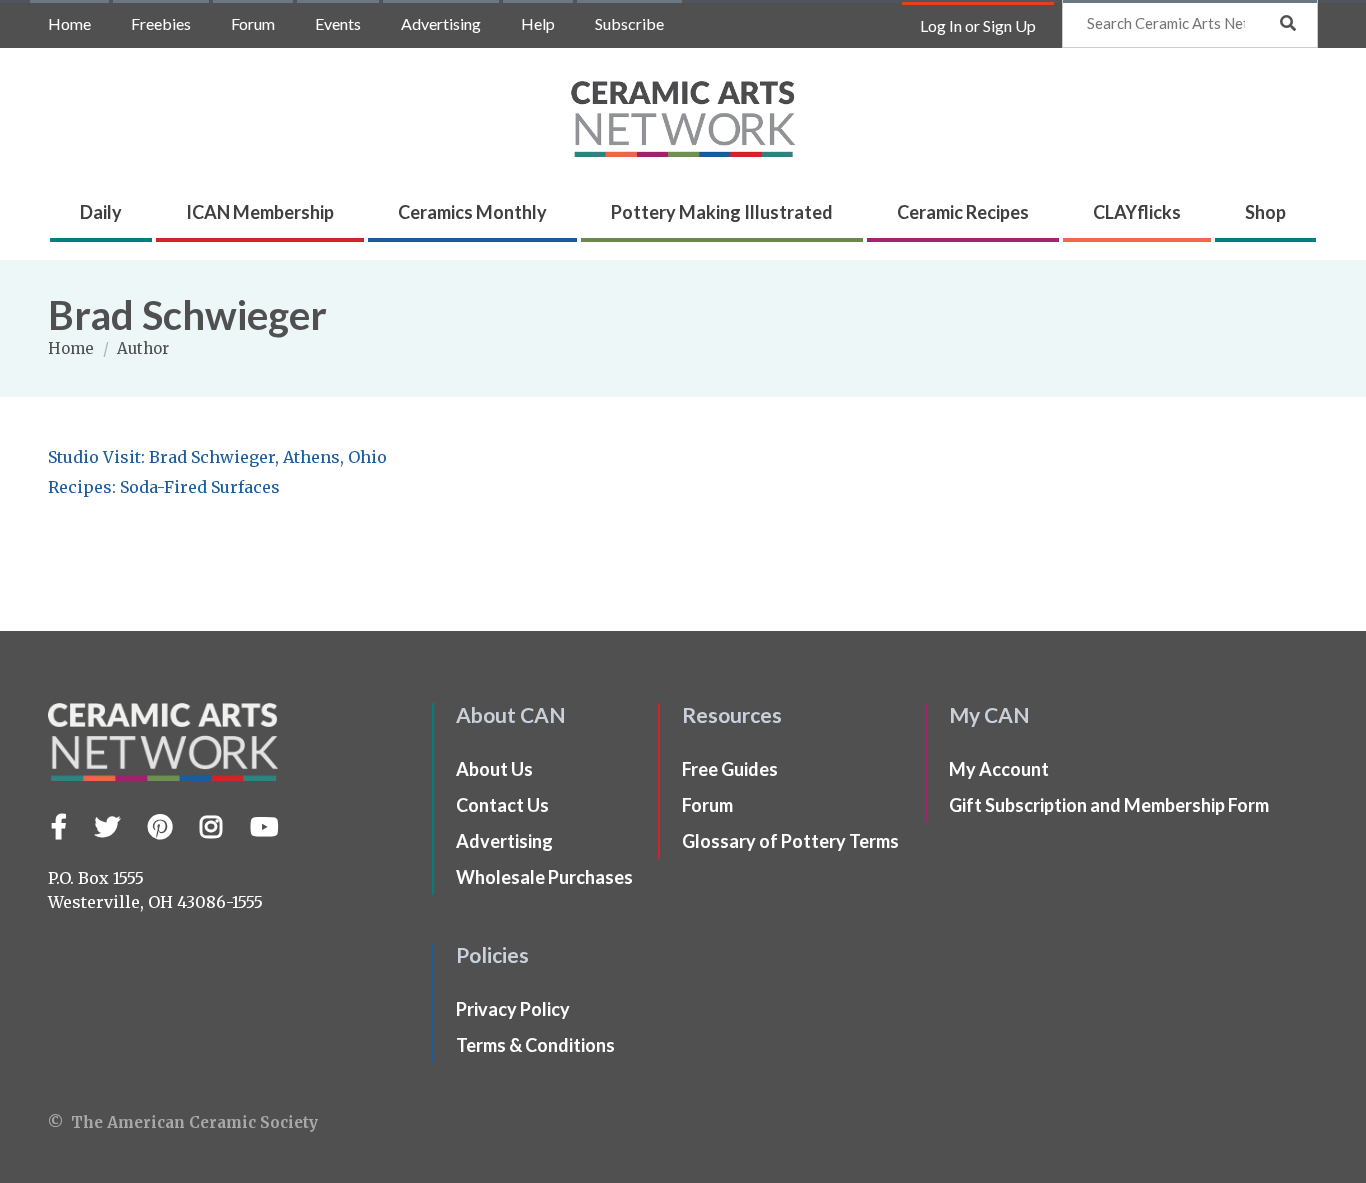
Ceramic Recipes (963, 212)
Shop (1265, 212)
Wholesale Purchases (544, 877)
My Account (999, 769)
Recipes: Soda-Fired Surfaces (164, 487)
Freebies (161, 23)
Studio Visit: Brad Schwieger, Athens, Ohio (217, 457)
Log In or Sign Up (978, 25)
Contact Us (502, 805)
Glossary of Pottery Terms (790, 841)
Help (538, 23)
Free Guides (730, 769)
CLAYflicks (1137, 212)
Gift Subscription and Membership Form (1109, 805)
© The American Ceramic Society (183, 1122)
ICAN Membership (260, 212)
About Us (494, 769)
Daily (101, 212)
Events (338, 23)
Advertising (441, 23)
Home (69, 23)
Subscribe (629, 23)
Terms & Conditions (535, 1045)
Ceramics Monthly (472, 212)
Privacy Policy (513, 1009)
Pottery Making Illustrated (722, 212)
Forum (253, 23)
